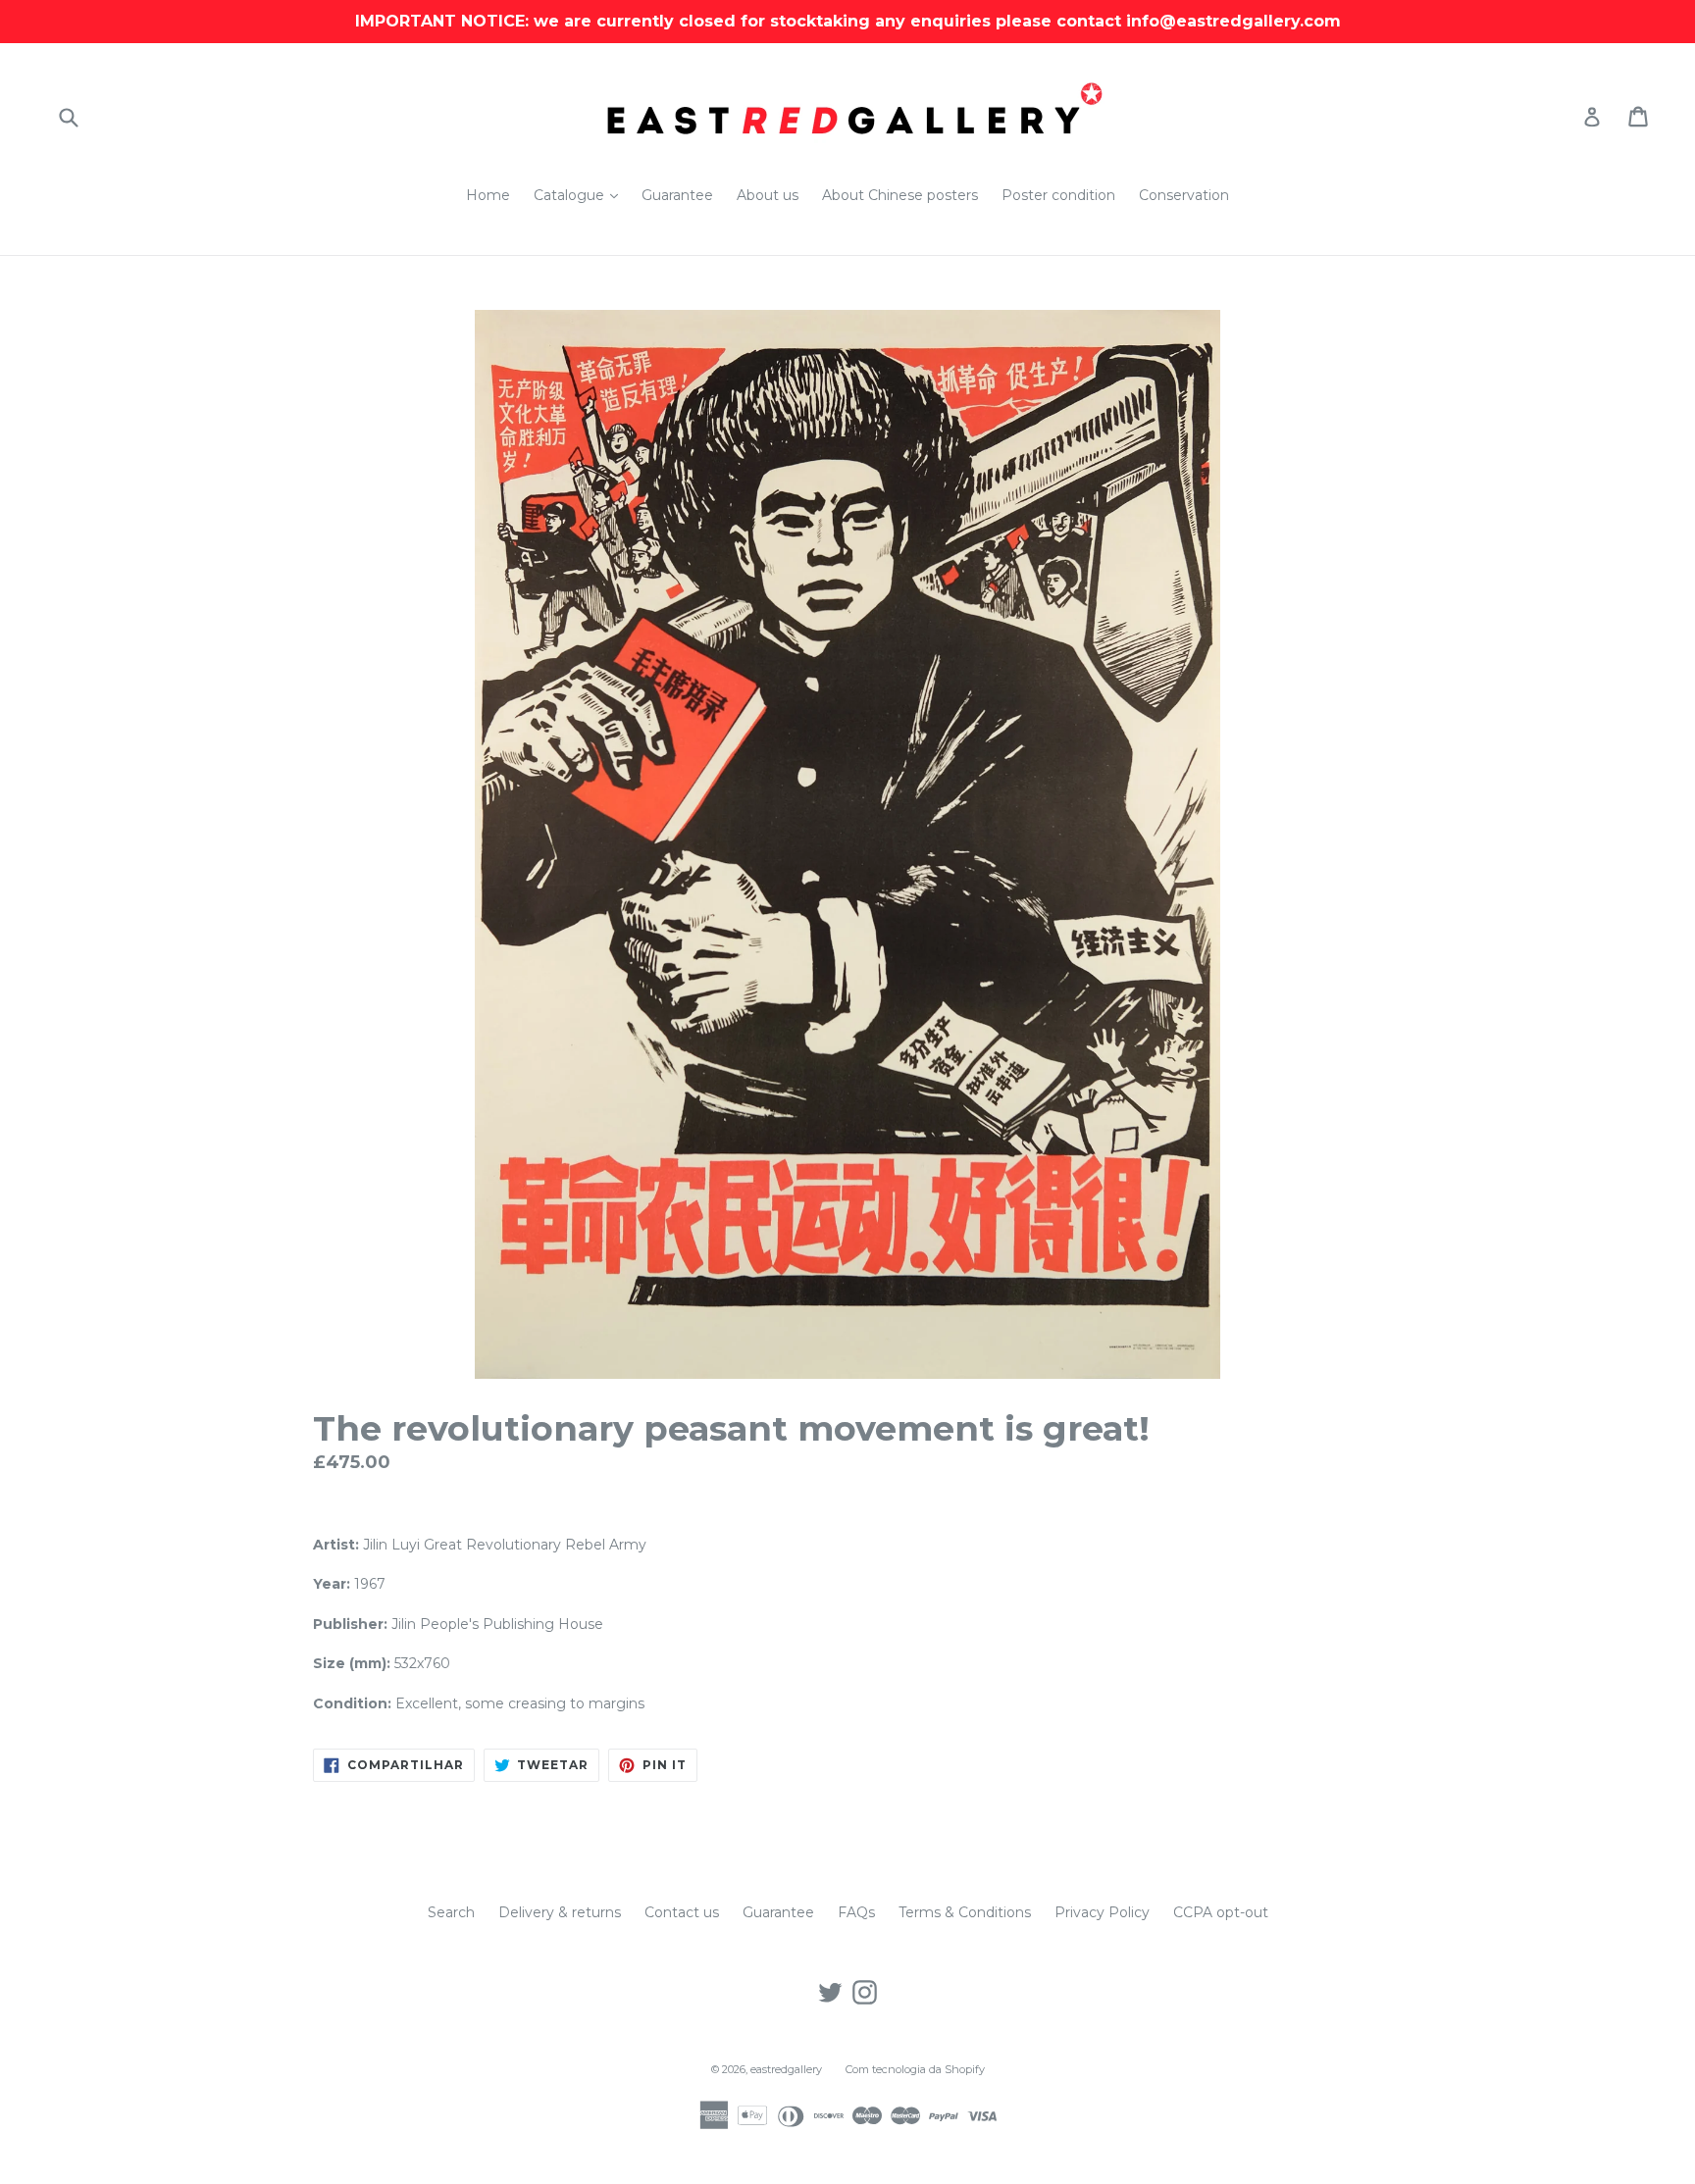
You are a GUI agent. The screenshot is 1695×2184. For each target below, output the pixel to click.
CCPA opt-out (1221, 1912)
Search (451, 1912)
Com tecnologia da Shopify (915, 2069)
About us (768, 195)
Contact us (682, 1912)
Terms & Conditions (965, 1912)
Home (488, 195)
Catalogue (581, 195)
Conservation (1184, 195)
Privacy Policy (1102, 1912)
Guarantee (677, 195)
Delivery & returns (560, 1912)
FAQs (856, 1912)
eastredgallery (786, 2069)
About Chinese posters (900, 195)
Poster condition (1058, 195)
